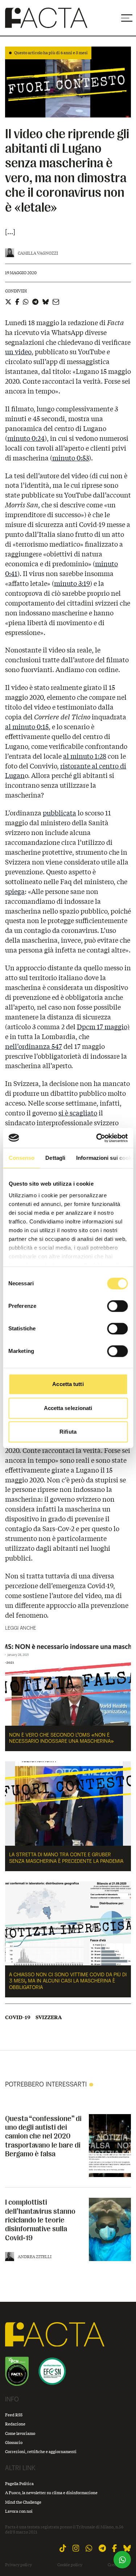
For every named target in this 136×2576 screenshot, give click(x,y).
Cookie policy (70, 2565)
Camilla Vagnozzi (38, 253)
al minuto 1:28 (85, 756)
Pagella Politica (19, 2483)
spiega (15, 891)
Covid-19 (18, 2017)
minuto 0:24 (26, 438)
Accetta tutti (68, 1384)
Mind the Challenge (23, 2502)
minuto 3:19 (72, 583)
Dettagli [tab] (55, 1158)
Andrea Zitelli (35, 2257)
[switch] (117, 1306)
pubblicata (59, 813)
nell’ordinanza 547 (34, 1046)
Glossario (14, 2442)
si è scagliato (78, 1113)
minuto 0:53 (71, 458)
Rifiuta (68, 1432)
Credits (115, 2565)
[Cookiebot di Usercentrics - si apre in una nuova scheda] (97, 1138)
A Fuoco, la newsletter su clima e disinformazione (51, 2493)
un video (18, 352)
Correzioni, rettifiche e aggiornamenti (41, 2451)
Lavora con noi (19, 2511)
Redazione (15, 2424)
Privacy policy (18, 2565)
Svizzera (49, 2017)
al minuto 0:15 (27, 727)
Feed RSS (14, 2415)
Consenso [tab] (21, 1158)
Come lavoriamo (20, 2433)
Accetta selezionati (68, 1408)
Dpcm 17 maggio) (103, 1027)
